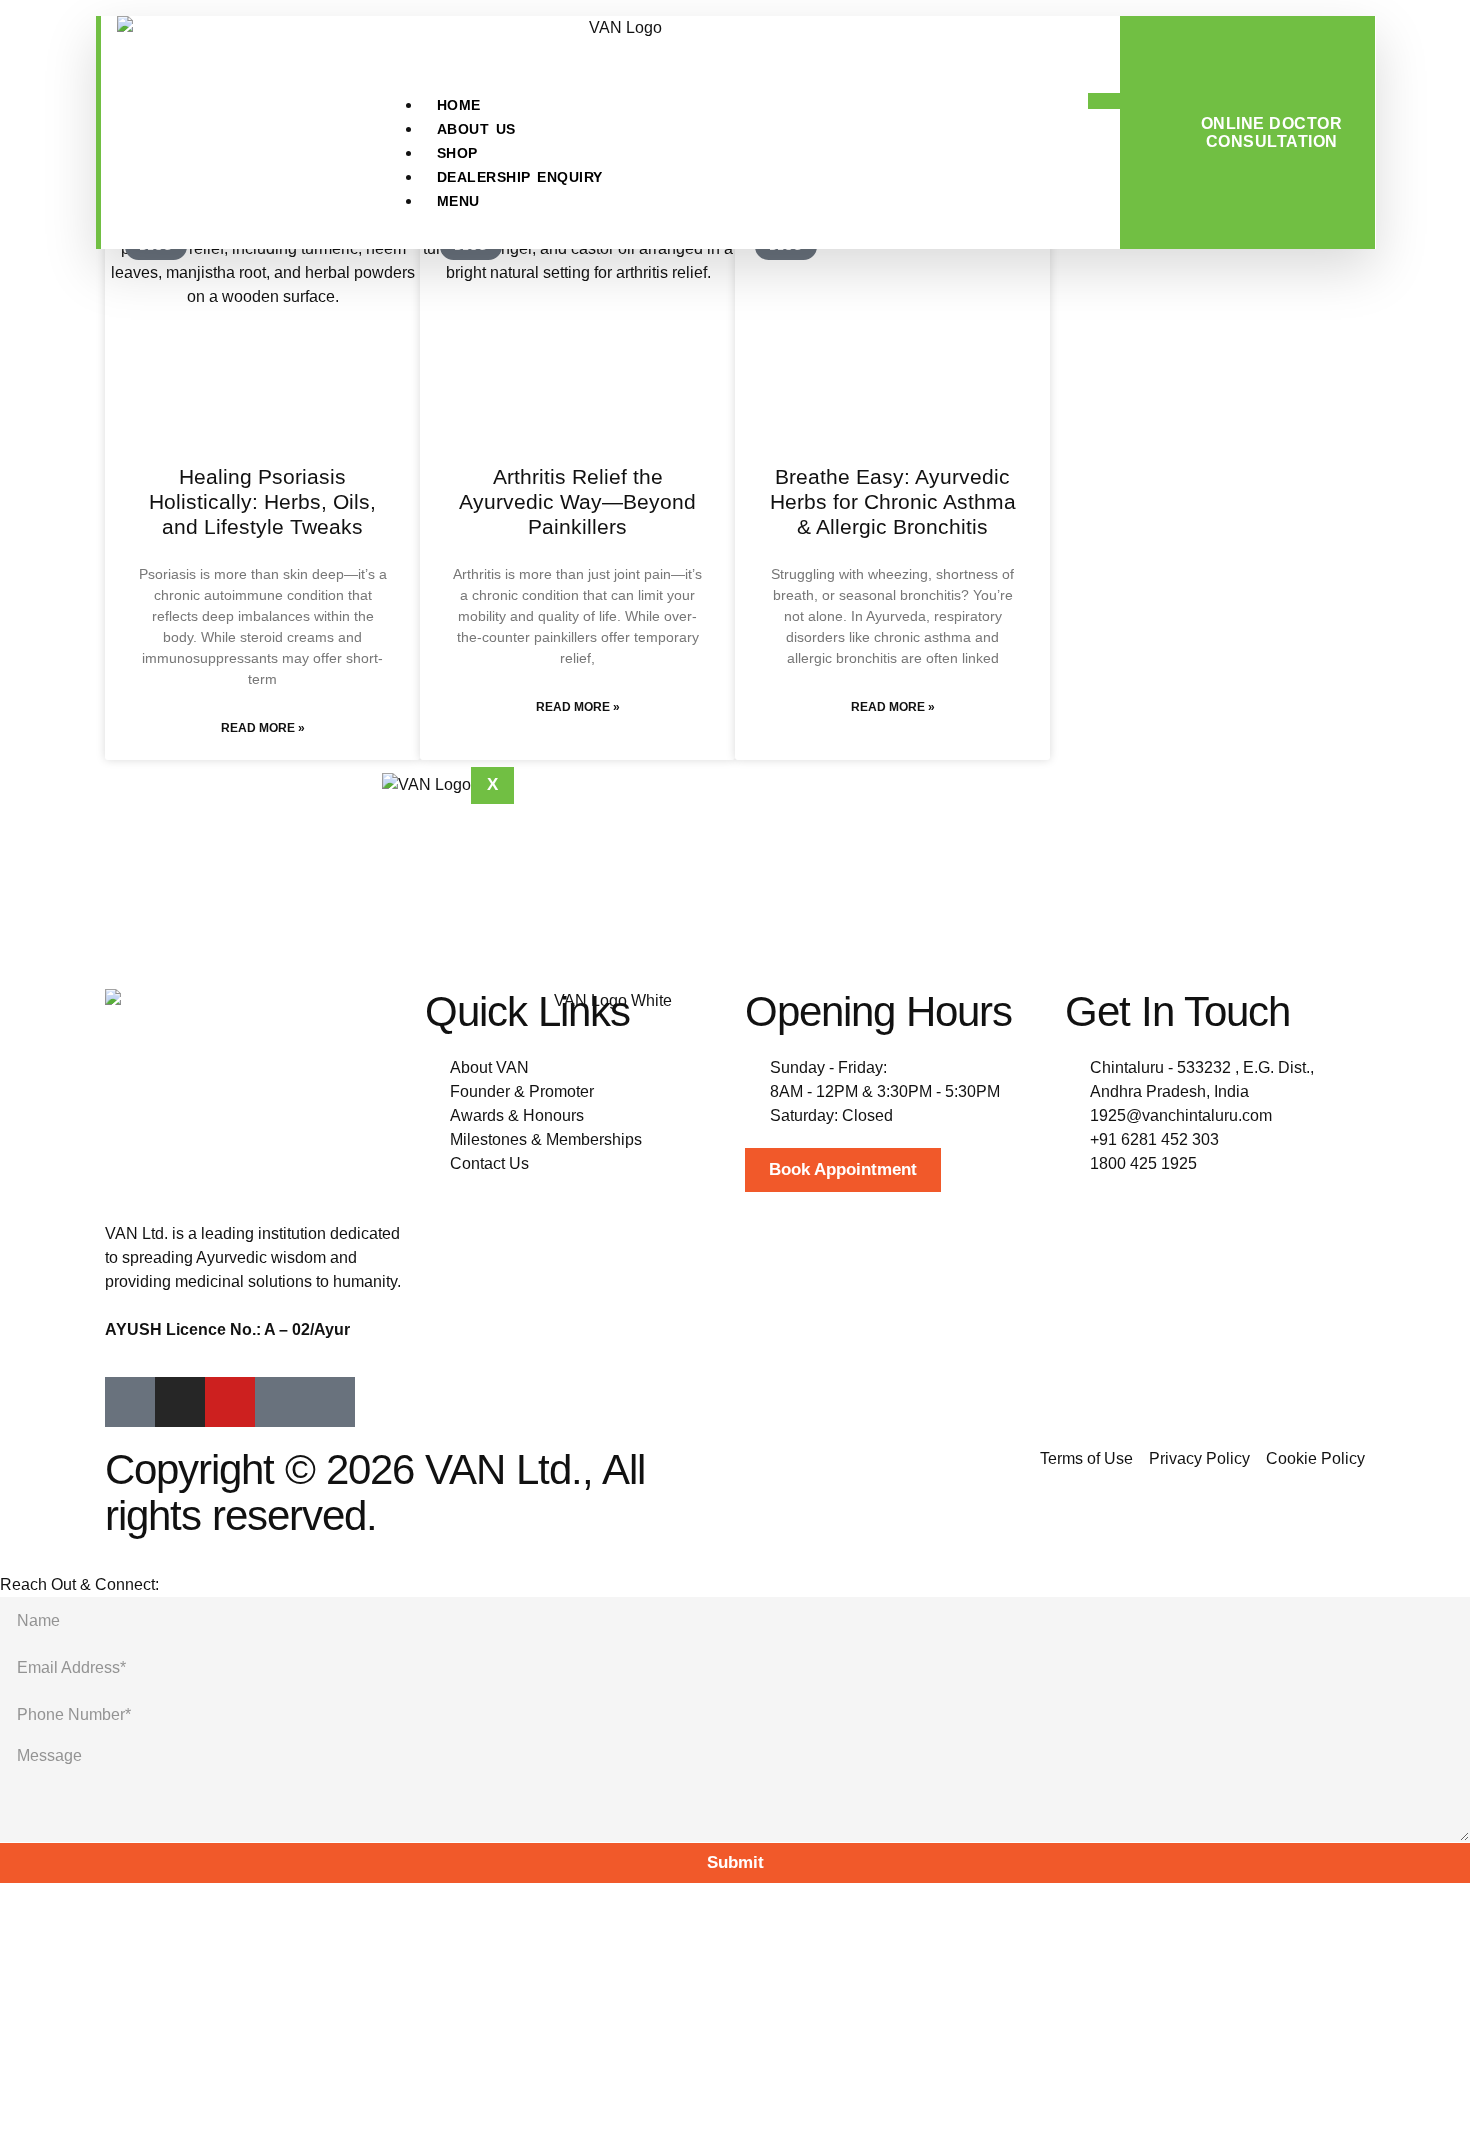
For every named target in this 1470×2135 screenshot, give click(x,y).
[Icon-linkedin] (280, 1402)
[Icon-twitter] (330, 1402)
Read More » (263, 728)
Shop (457, 153)
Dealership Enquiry (520, 177)
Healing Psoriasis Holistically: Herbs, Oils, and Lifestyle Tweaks (262, 501)
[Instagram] (180, 1402)
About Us (476, 129)
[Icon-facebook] (130, 1402)
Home (459, 105)
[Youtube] (230, 1402)
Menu (458, 201)
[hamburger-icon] (1104, 101)
